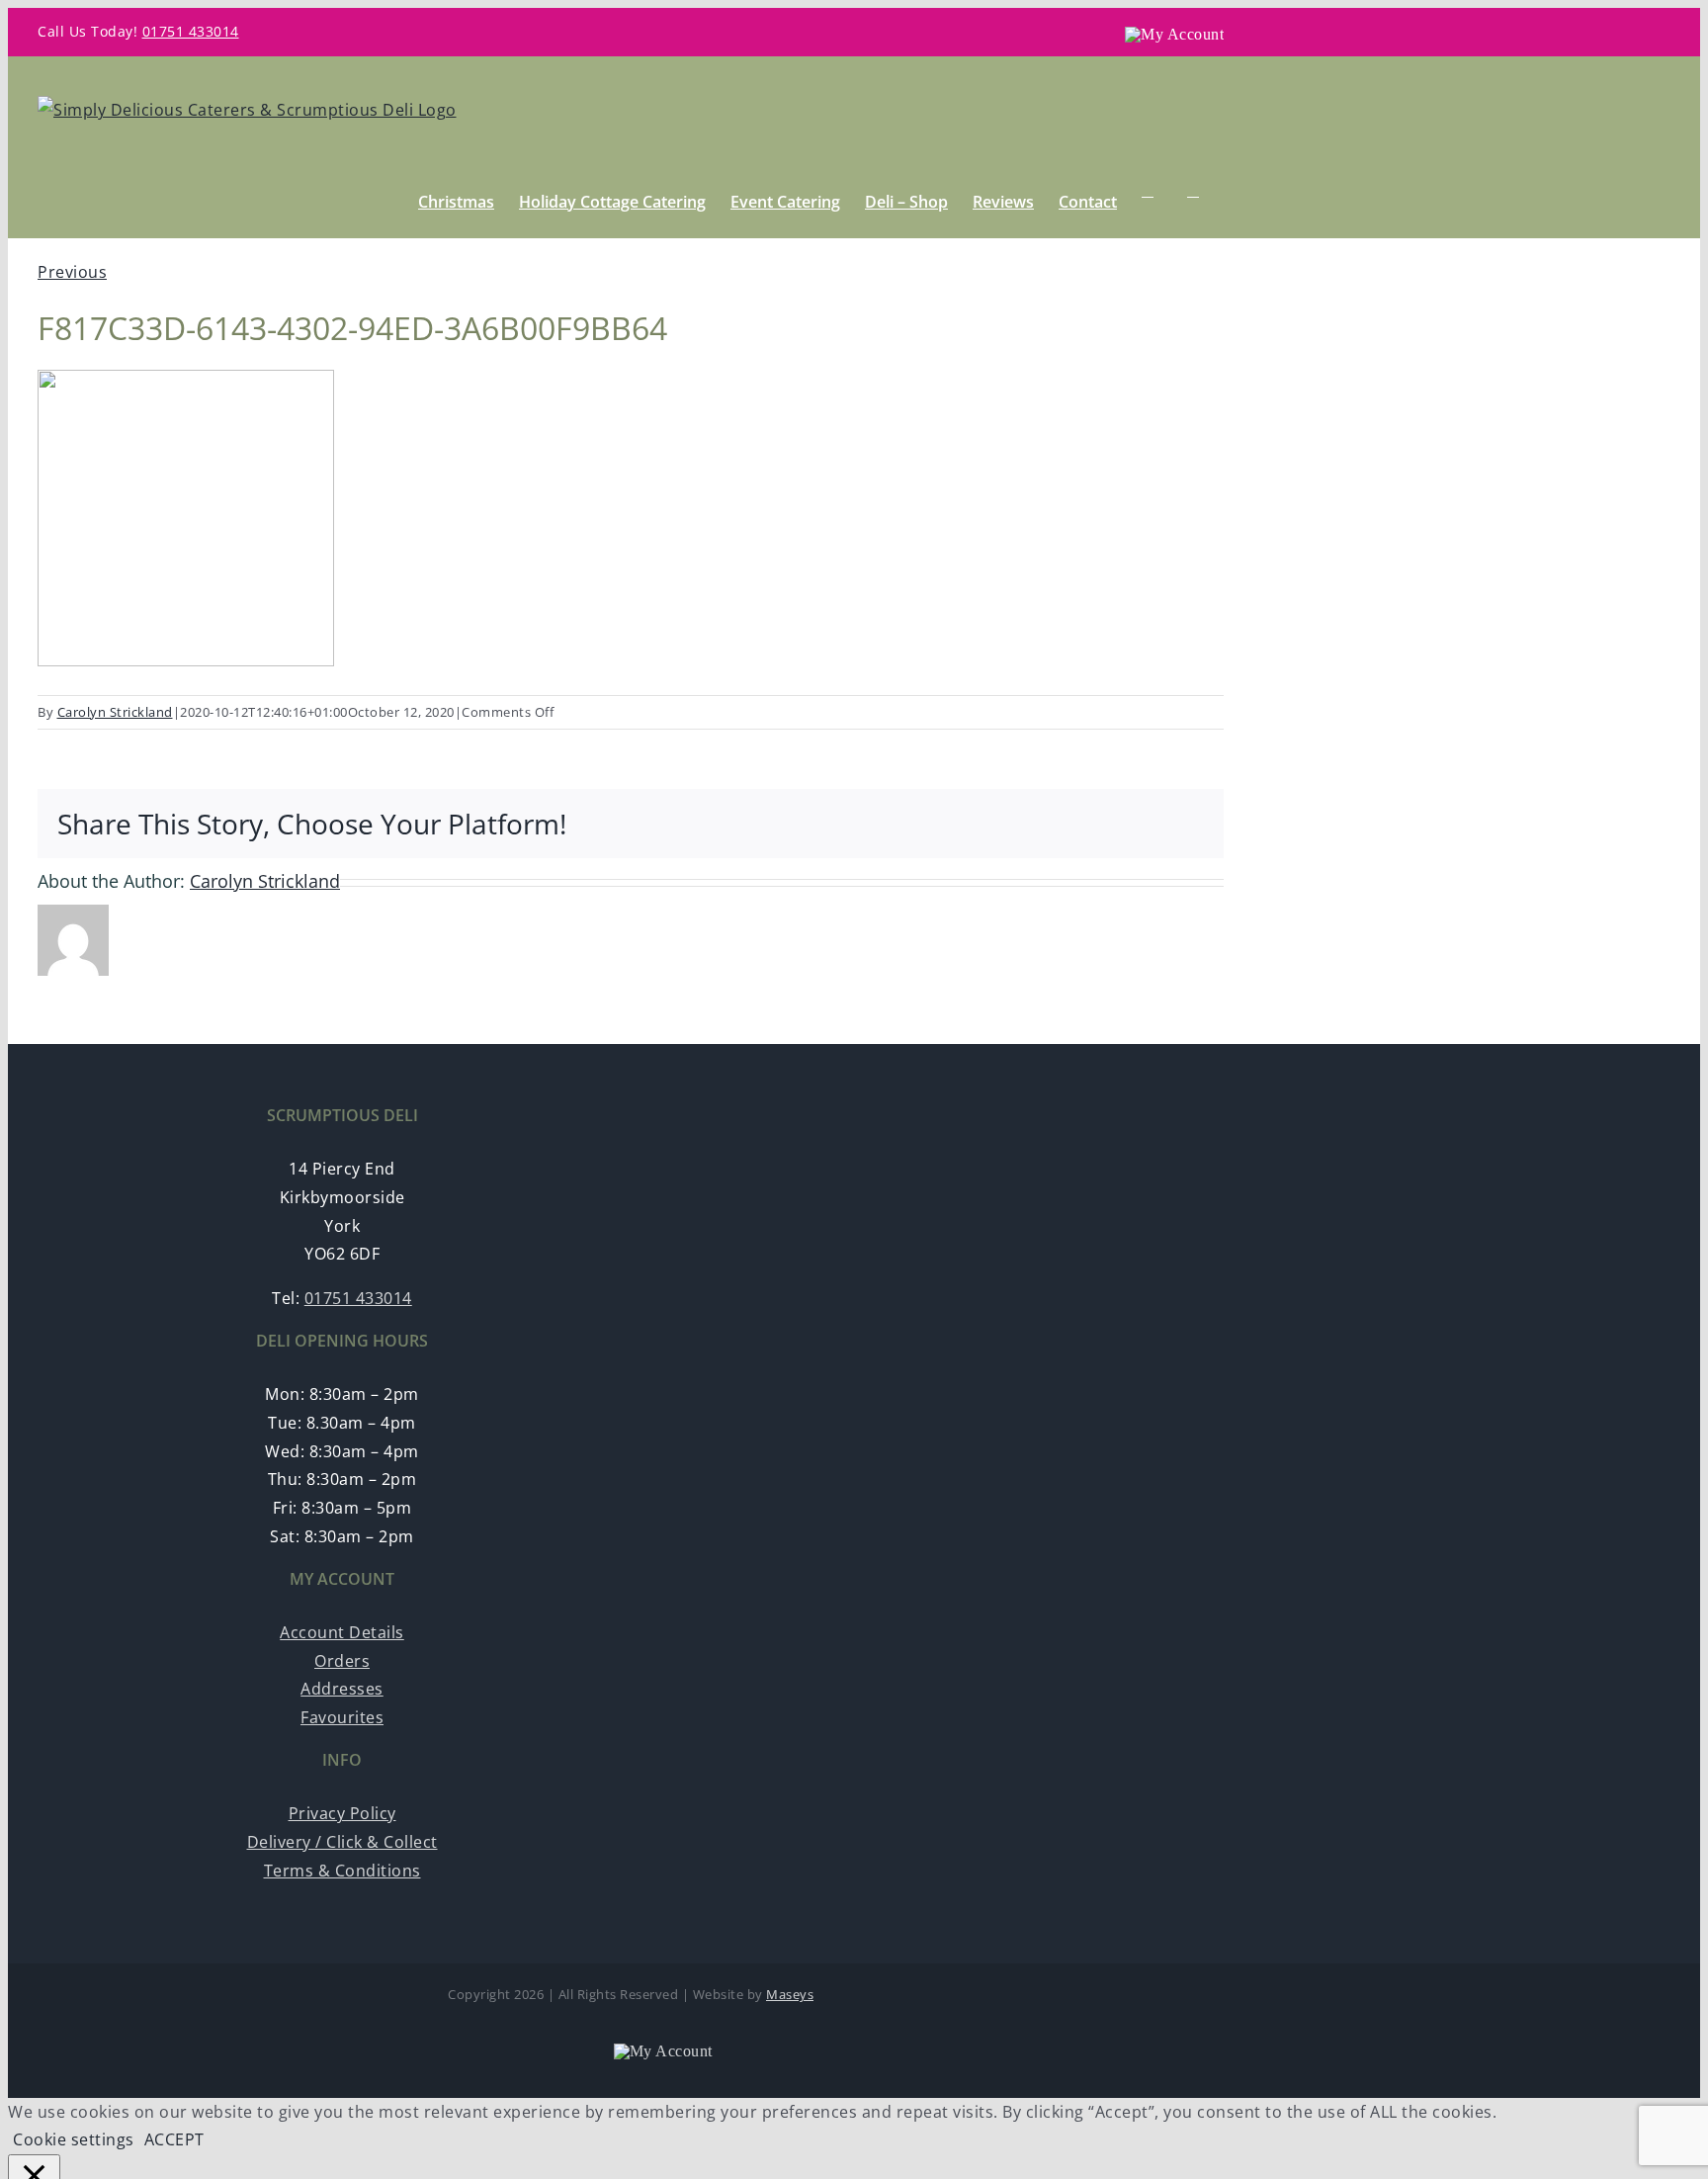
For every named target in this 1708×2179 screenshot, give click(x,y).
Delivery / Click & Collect (342, 1842)
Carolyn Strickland (115, 712)
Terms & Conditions (342, 1871)
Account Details (342, 1632)
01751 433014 (191, 31)
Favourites (342, 1717)
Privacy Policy (342, 1813)
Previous (72, 272)
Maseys (790, 1994)
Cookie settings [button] (74, 2139)
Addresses (342, 1689)
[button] (1193, 191)
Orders (342, 1661)
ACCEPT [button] (174, 2139)
